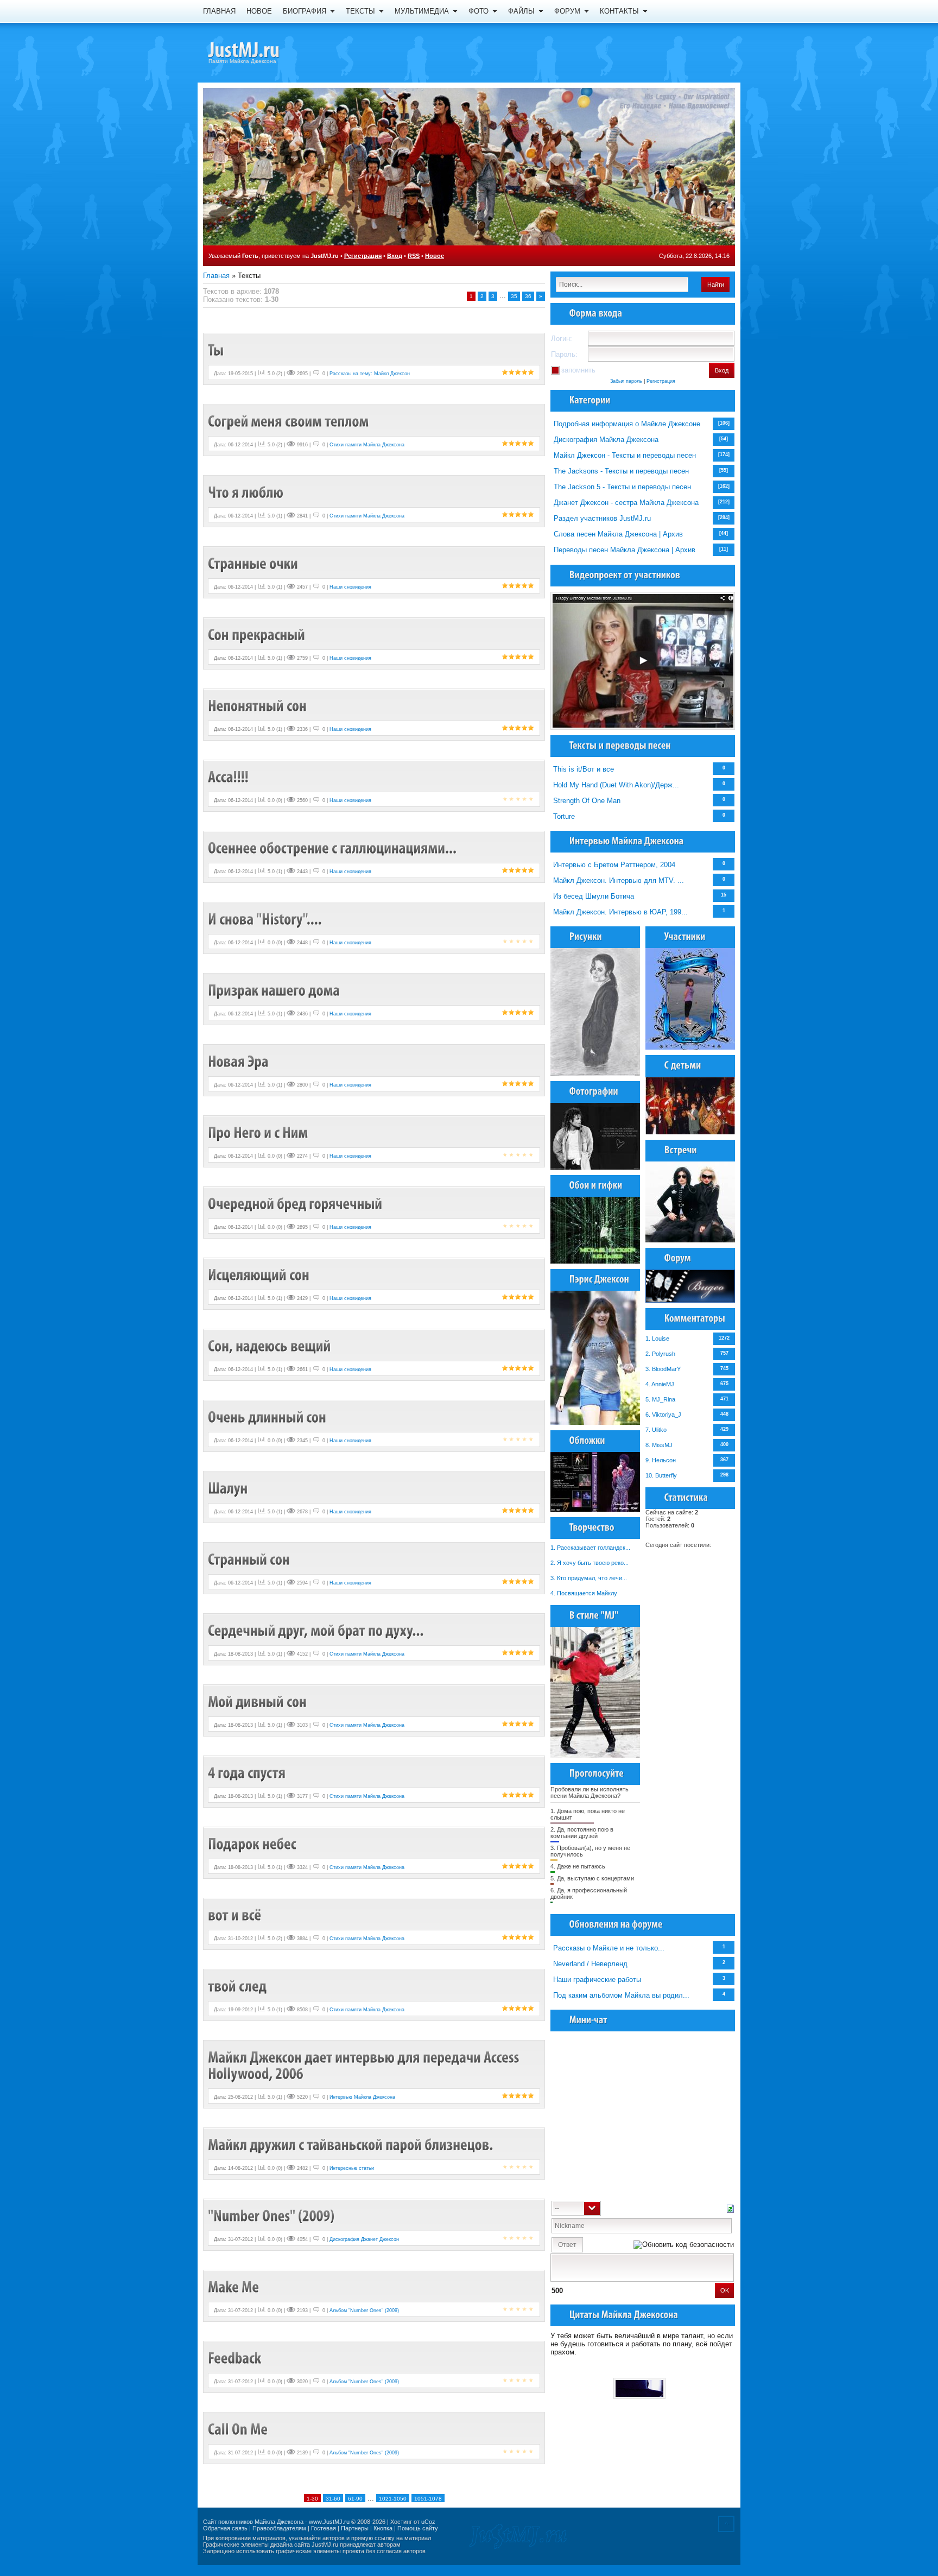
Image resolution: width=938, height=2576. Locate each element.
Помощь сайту (418, 2528)
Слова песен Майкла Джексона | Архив (618, 534)
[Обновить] (730, 2208)
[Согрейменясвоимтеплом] (289, 421)
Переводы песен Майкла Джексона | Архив (625, 550)
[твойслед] (237, 1986)
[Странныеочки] (253, 563)
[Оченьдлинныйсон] (267, 1417)
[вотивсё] (234, 1915)
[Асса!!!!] (228, 777)
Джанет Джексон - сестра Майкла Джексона (626, 503)
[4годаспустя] (247, 1773)
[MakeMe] (233, 2287)
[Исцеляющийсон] (259, 1275)
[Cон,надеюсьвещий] (269, 1346)
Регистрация (363, 256)
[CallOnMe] (238, 2429)
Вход (395, 256)
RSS (414, 256)
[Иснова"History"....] (265, 919)
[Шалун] (228, 1488)
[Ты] (216, 350)
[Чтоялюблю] (246, 492)
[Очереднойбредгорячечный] (295, 1204)
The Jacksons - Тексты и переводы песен (621, 471)
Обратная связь (225, 2528)
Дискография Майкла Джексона (606, 440)
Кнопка (383, 2528)
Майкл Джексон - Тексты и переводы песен (625, 455)
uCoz (428, 2522)
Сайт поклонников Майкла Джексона (253, 2522)
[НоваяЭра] (238, 1061)
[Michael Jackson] (263, 52)
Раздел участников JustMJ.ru (602, 518)
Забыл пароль (626, 381)
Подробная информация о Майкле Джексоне (627, 424)
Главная (216, 276)
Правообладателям (279, 2528)
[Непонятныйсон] (257, 706)
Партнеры (355, 2528)
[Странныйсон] (249, 1559)
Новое (435, 256)
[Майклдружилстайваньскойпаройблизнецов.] (351, 2145)
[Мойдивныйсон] (257, 1701)
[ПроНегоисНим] (258, 1132)
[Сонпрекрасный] (256, 634)
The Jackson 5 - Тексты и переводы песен (622, 487)
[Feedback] (234, 2358)
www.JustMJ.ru (329, 2522)
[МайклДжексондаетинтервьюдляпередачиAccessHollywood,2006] (365, 2065)
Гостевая (324, 2528)
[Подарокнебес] (252, 1844)
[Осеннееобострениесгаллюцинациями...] (332, 848)
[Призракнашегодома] (274, 990)
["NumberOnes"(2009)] (271, 2216)
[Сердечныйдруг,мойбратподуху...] (316, 1630)
